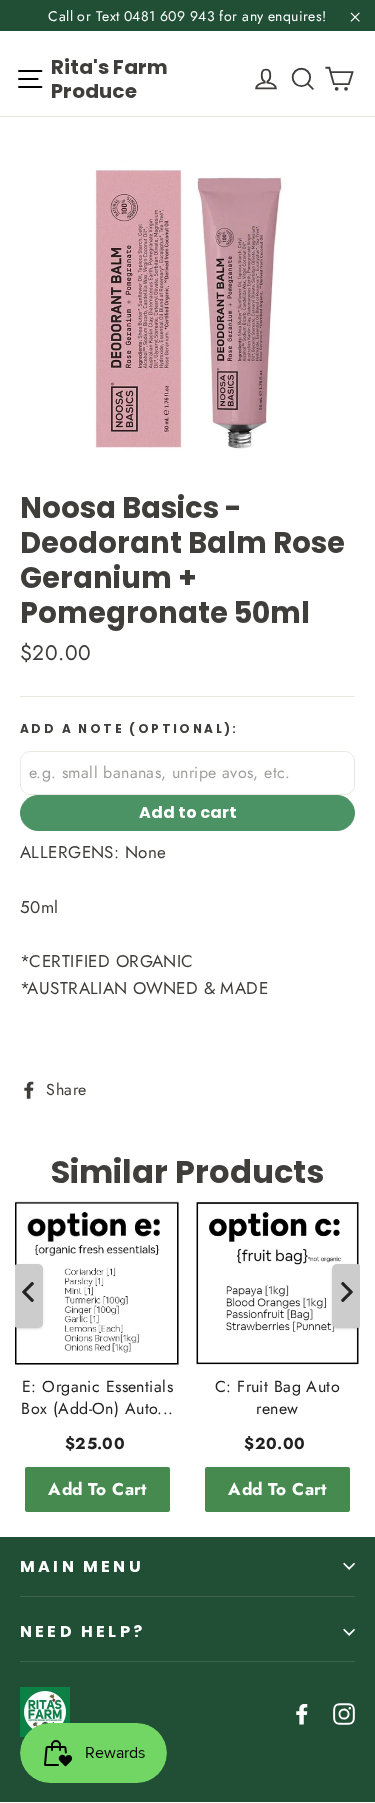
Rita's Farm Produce (109, 79)
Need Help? (82, 1631)
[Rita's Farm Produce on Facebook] (302, 1712)
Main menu (82, 1566)
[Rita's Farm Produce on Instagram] (344, 1712)
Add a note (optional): (129, 729)
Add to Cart (97, 1489)
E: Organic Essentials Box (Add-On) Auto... (97, 1398)
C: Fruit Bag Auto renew (277, 1398)
